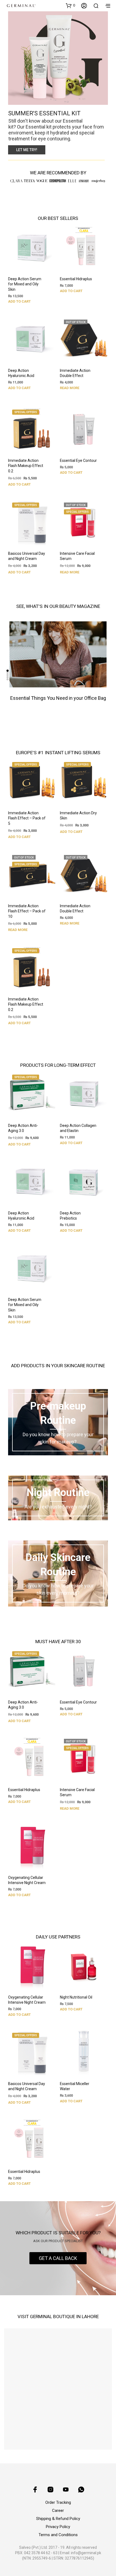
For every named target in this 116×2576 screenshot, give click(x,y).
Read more (70, 388)
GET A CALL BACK (58, 2258)
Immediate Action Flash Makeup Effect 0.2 (26, 466)
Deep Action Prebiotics (70, 1216)
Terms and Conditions (58, 2535)
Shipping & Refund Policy (58, 2519)
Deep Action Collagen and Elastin (78, 1128)
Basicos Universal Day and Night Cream (27, 556)
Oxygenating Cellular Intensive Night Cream (27, 1880)
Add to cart (19, 301)
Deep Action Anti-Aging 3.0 (23, 1128)
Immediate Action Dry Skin (78, 816)
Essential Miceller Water (75, 2086)
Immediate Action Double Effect (75, 373)
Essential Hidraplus (76, 279)
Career (58, 2511)
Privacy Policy (58, 2527)
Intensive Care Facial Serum (77, 556)
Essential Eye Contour (78, 461)
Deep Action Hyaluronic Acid (21, 373)
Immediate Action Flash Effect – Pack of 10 (27, 911)
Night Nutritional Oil (76, 1997)
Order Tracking (58, 2502)
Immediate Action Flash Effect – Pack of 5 (27, 818)
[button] (70, 5)
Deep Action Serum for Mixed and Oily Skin (25, 284)
